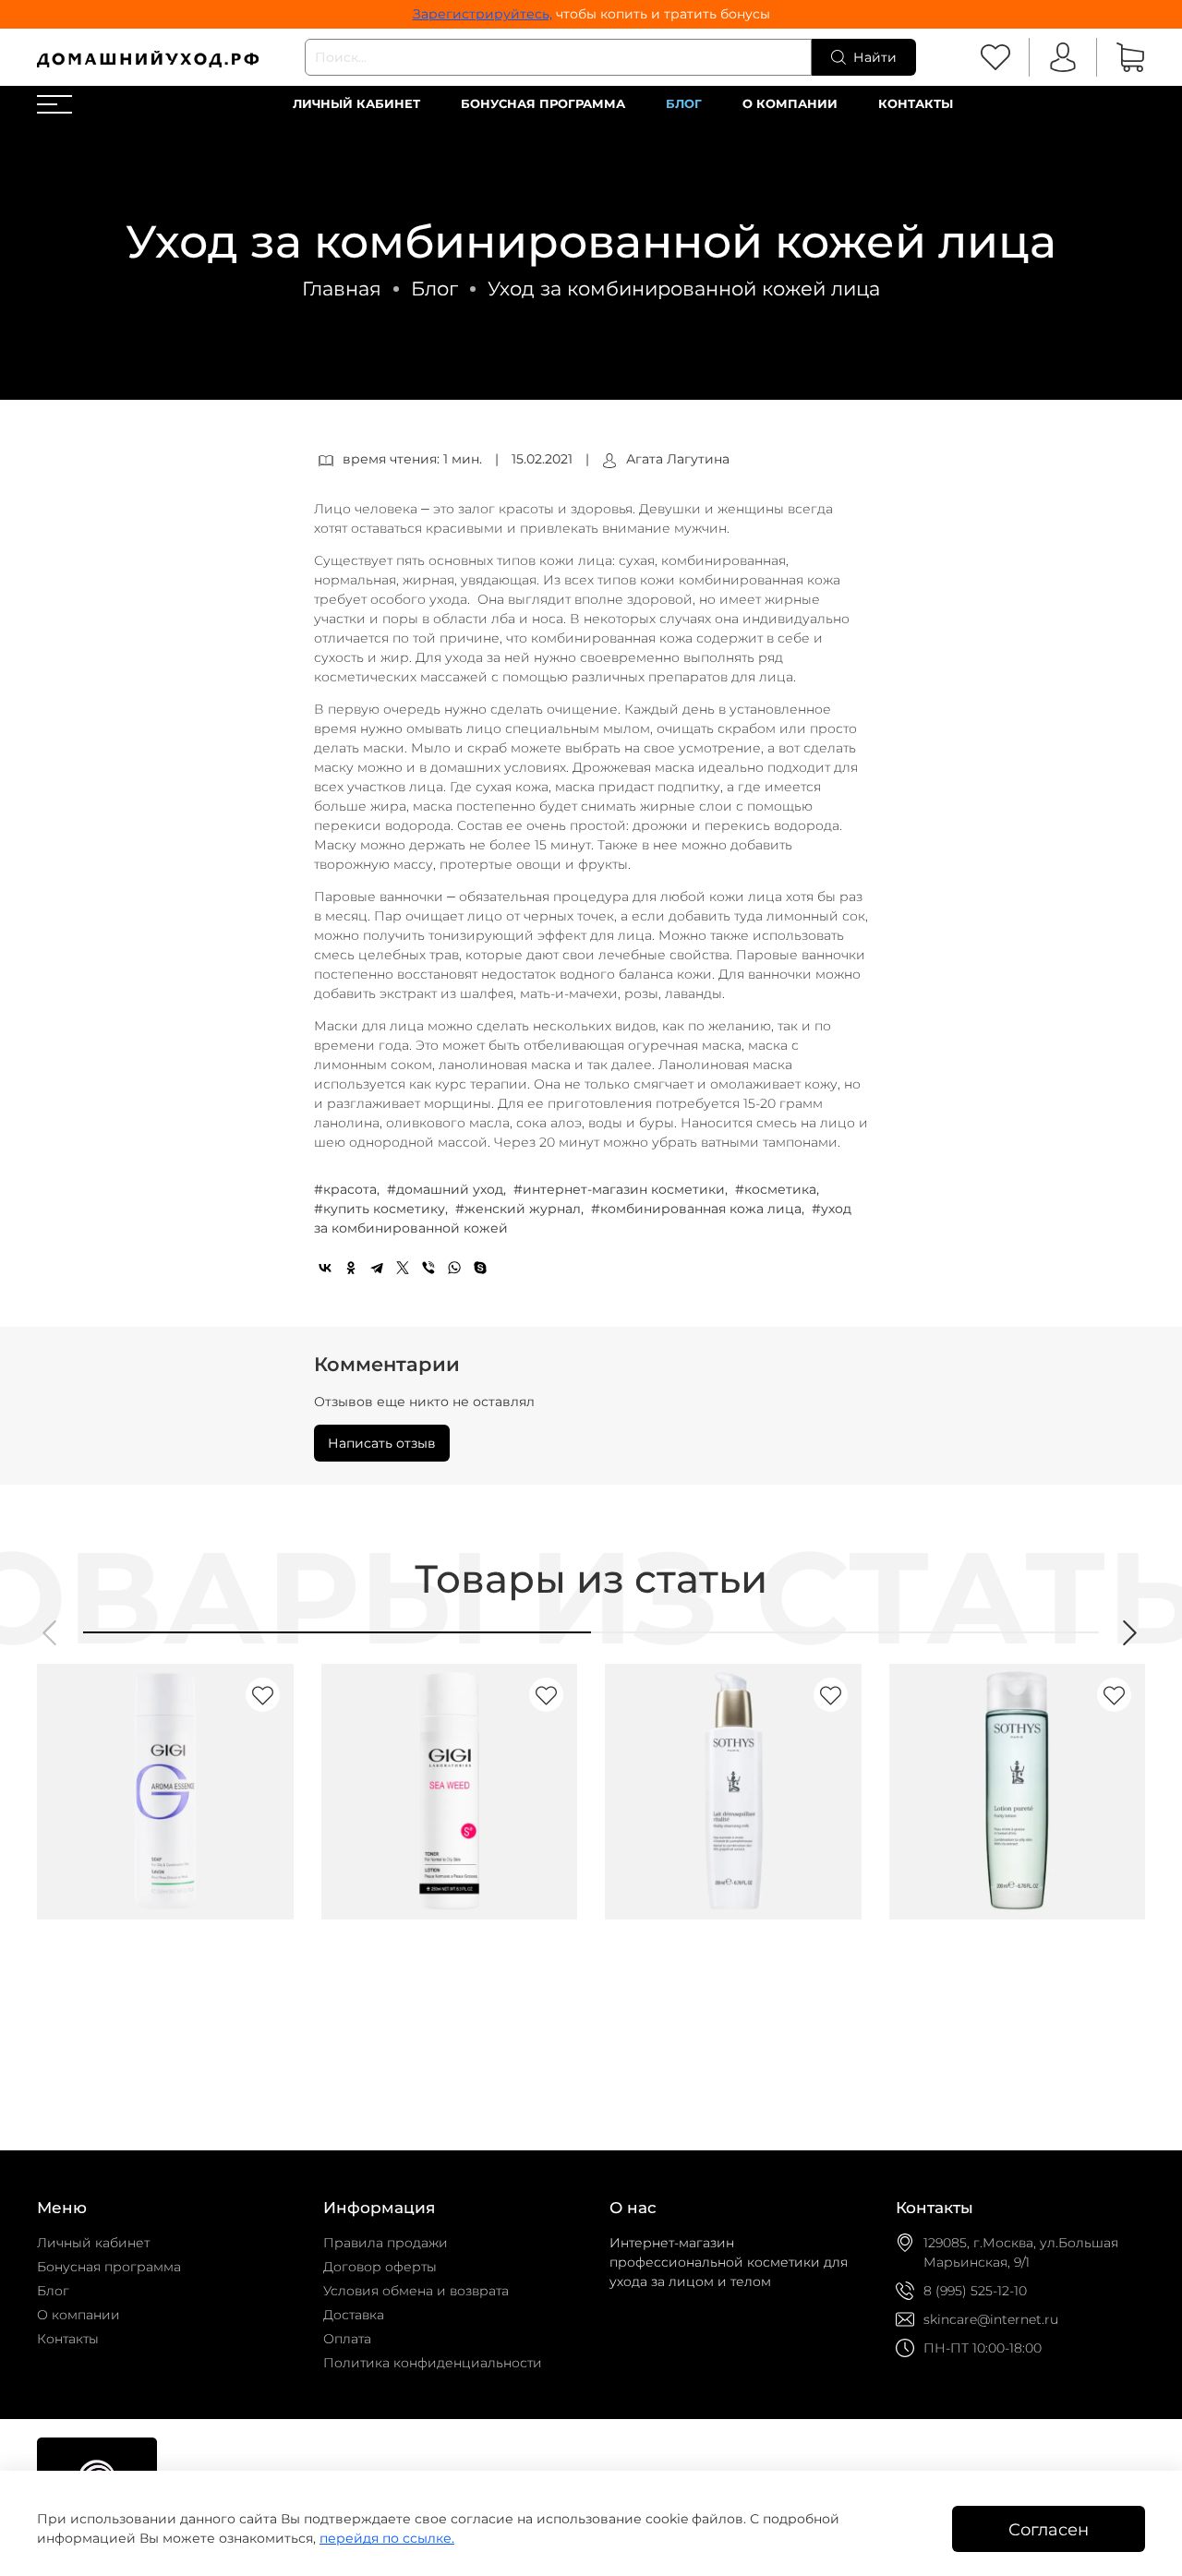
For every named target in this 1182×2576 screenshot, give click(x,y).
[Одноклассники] (351, 1268)
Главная (342, 289)
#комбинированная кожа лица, (700, 1209)
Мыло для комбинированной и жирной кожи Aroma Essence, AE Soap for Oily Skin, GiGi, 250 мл (157, 1980)
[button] (51, 1633)
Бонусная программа (543, 104)
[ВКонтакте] (325, 1268)
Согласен (1049, 2529)
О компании (790, 104)
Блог (684, 104)
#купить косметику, (383, 1209)
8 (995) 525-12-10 (975, 2291)
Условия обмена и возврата (416, 2291)
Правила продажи (386, 2243)
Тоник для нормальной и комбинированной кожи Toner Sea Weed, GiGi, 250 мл (447, 1980)
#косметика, (779, 1189)
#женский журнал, (521, 1209)
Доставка (354, 2315)
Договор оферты (380, 2267)
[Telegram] (377, 1268)
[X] (403, 1268)
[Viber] (428, 1268)
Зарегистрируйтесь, (482, 14)
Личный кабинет (356, 104)
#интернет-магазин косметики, (622, 1189)
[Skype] (480, 1268)
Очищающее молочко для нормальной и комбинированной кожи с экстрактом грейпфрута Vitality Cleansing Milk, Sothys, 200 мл (728, 2001)
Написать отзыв (382, 1443)
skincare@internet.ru (991, 2319)
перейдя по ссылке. (387, 2538)
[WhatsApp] (454, 1268)
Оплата (347, 2339)
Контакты (916, 104)
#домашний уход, (448, 1189)
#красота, (349, 1189)
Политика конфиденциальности (433, 2363)
